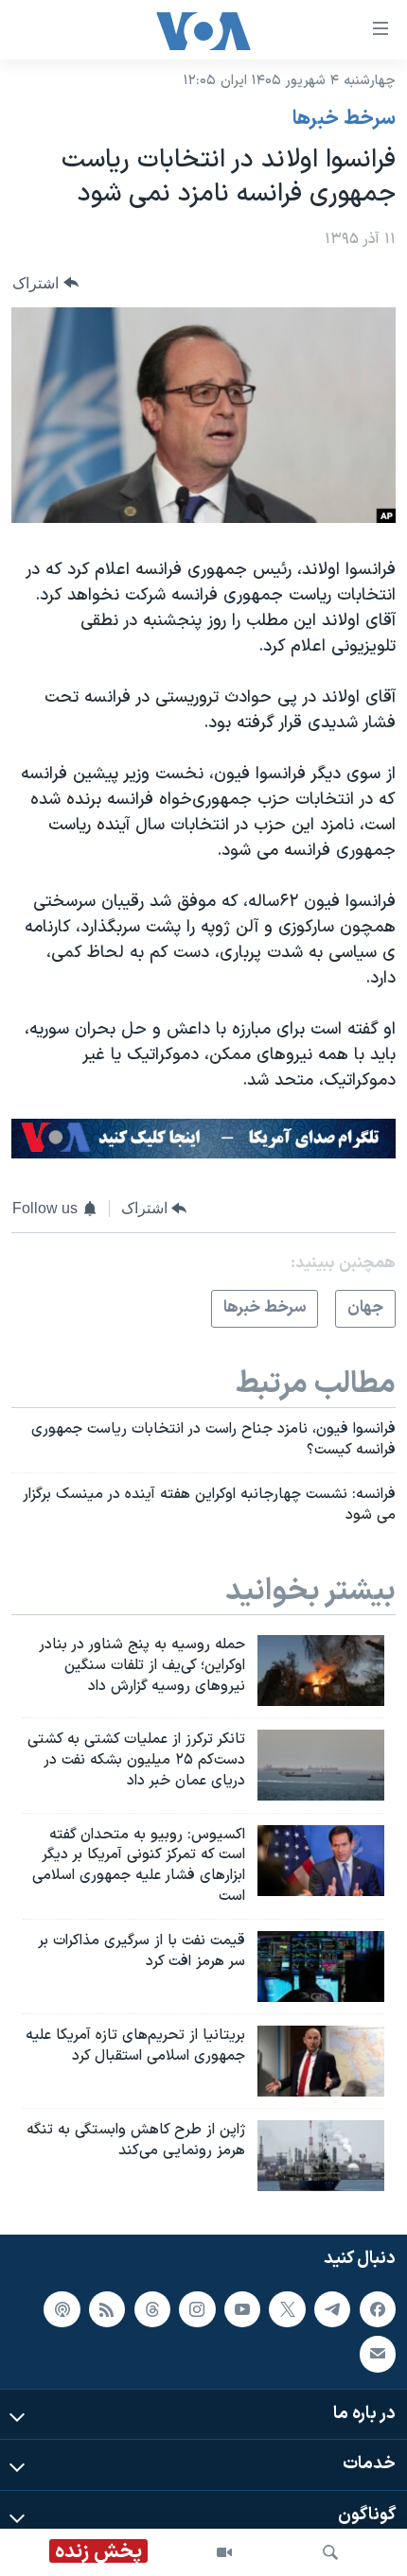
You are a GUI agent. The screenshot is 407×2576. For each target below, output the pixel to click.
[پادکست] (62, 2309)
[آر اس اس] (107, 2309)
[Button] (45, 283)
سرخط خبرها (344, 119)
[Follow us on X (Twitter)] (287, 2309)
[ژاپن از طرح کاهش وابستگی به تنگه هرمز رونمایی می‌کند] (321, 2156)
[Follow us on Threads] (152, 2309)
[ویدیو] (224, 2552)
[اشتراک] (378, 2355)
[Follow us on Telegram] (332, 2309)
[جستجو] (330, 2552)
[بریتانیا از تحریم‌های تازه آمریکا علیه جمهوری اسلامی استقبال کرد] (321, 2061)
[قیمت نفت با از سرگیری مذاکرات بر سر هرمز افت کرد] (321, 1967)
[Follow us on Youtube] (242, 2309)
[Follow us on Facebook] (378, 2309)
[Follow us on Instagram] (197, 2309)
